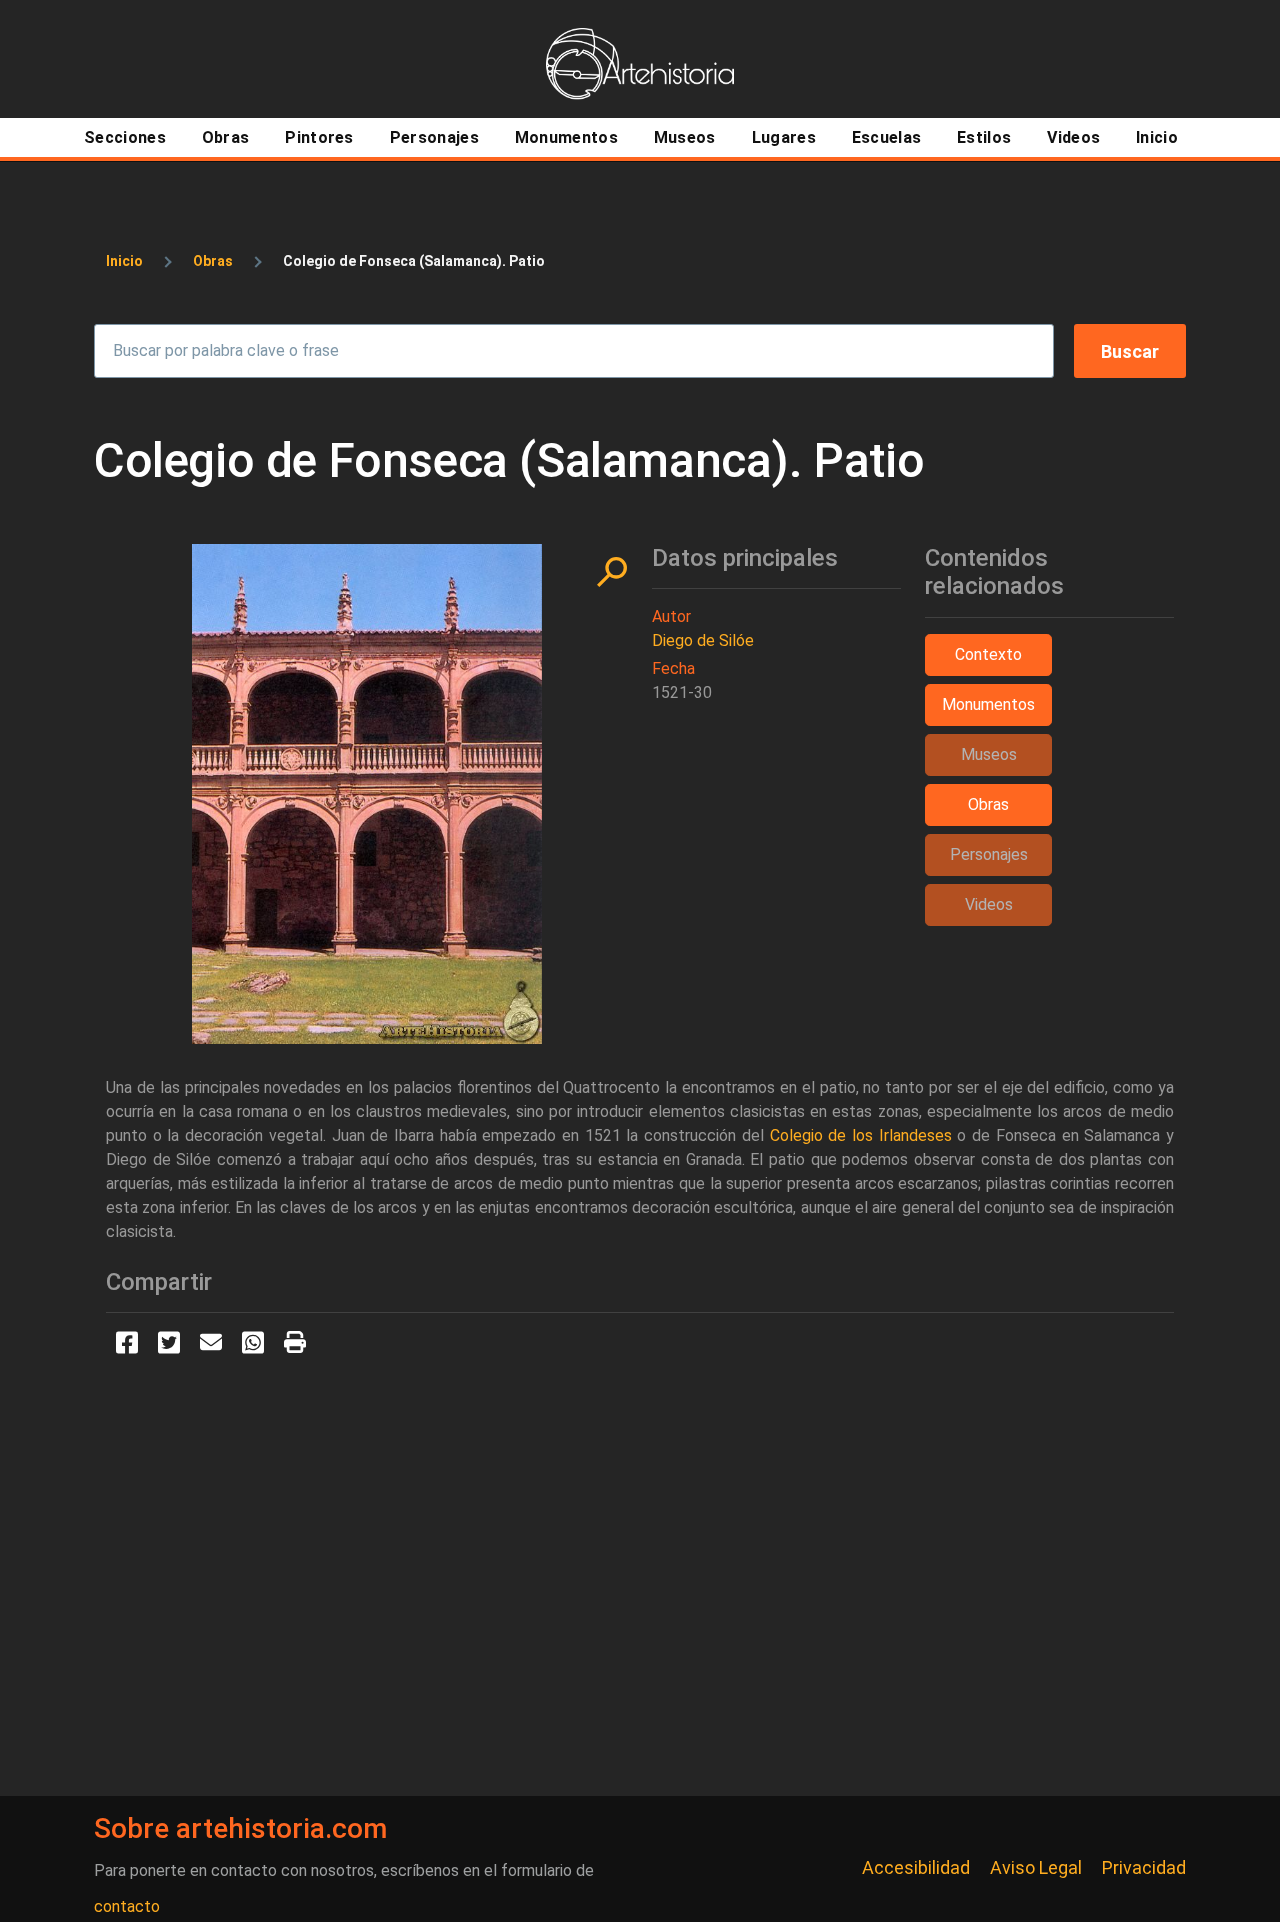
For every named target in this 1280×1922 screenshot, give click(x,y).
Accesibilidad (916, 1867)
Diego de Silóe (703, 640)
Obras (213, 261)
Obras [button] (988, 804)
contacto (127, 1906)
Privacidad (1144, 1867)
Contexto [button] (988, 654)
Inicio (124, 261)
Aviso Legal (1036, 1867)
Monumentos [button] (988, 704)
